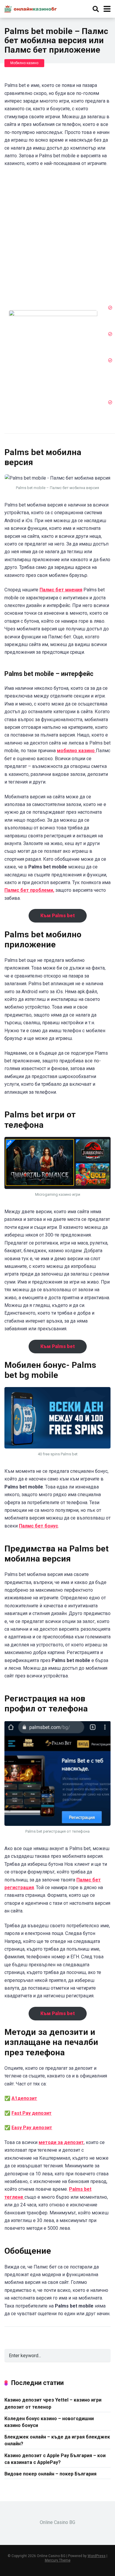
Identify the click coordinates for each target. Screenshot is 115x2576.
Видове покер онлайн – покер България (50, 2474)
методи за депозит (61, 2142)
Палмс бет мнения (61, 590)
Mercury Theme (58, 2560)
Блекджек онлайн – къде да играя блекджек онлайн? (57, 2440)
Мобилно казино (24, 63)
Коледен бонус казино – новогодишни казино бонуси (49, 2422)
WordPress (97, 2556)
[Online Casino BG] (31, 8)
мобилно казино (76, 751)
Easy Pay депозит (32, 2128)
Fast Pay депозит (32, 2113)
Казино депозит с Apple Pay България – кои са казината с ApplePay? (55, 2459)
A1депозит (24, 2098)
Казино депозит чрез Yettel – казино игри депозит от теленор (53, 2403)
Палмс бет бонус (38, 1526)
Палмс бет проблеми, (29, 890)
